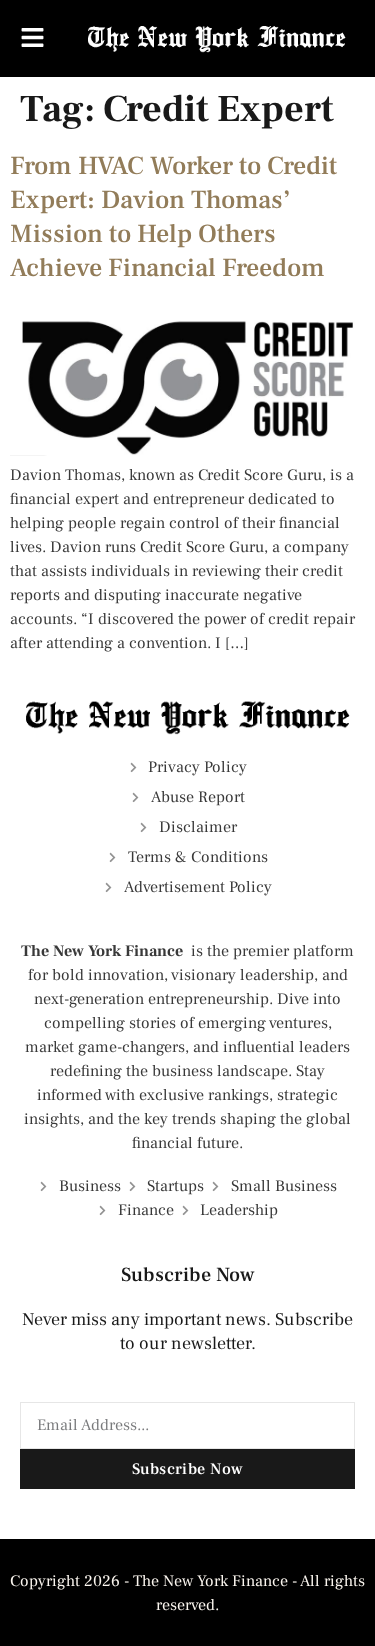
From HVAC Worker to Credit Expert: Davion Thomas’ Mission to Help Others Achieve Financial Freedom (173, 216)
